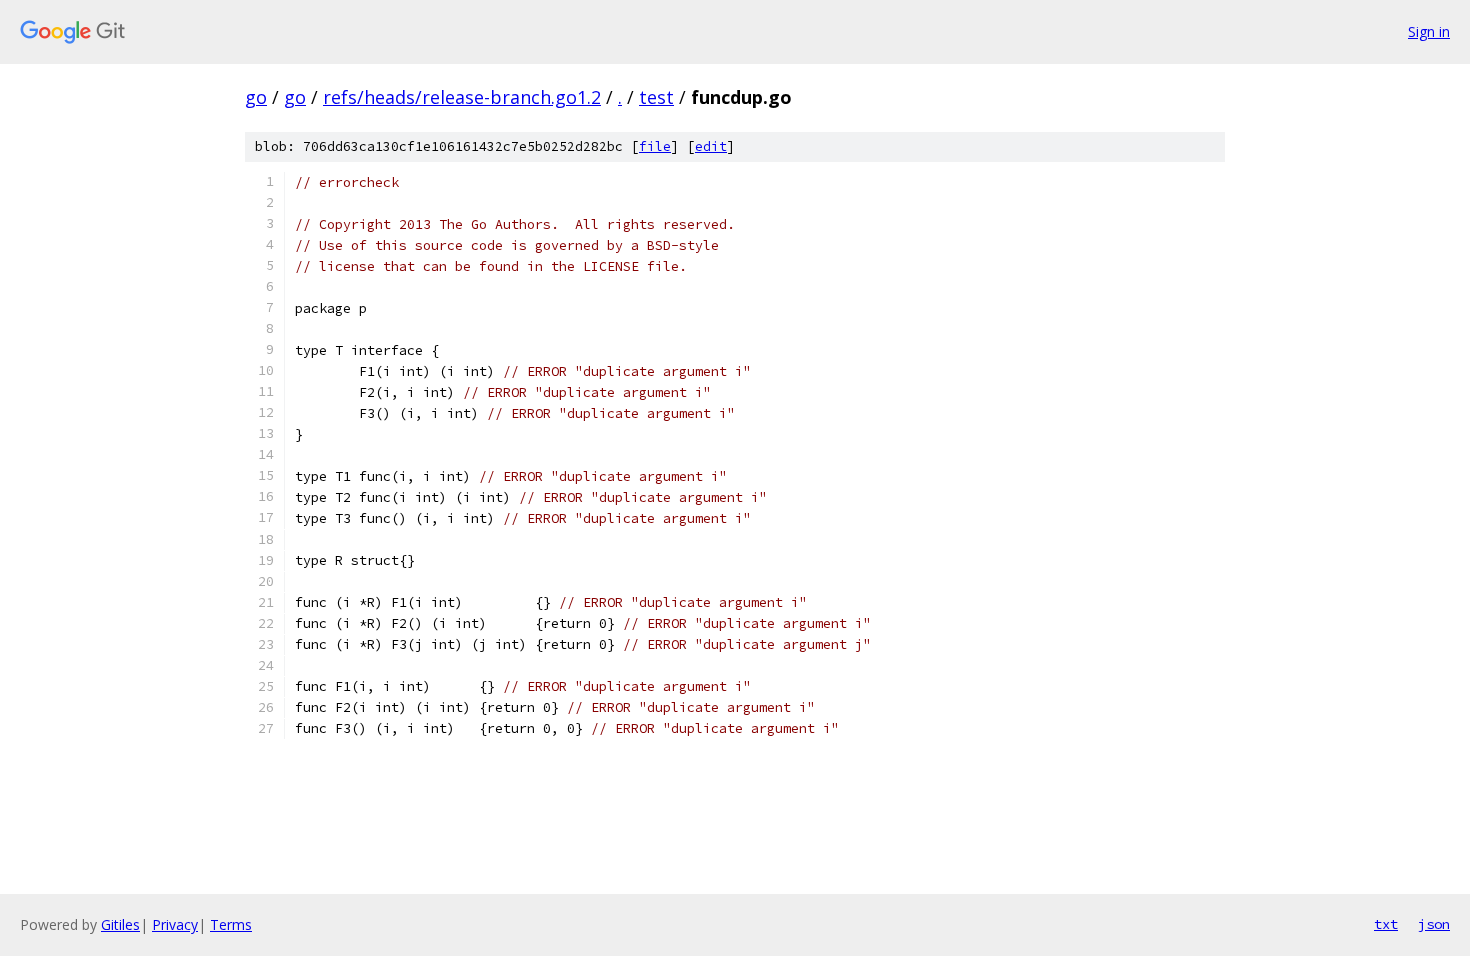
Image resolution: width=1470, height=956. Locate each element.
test (656, 97)
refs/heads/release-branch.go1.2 (462, 97)
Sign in (1429, 31)
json (1434, 924)
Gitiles (120, 924)
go (256, 97)
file (655, 146)
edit (711, 146)
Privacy (175, 924)
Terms (231, 924)
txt (1386, 924)
